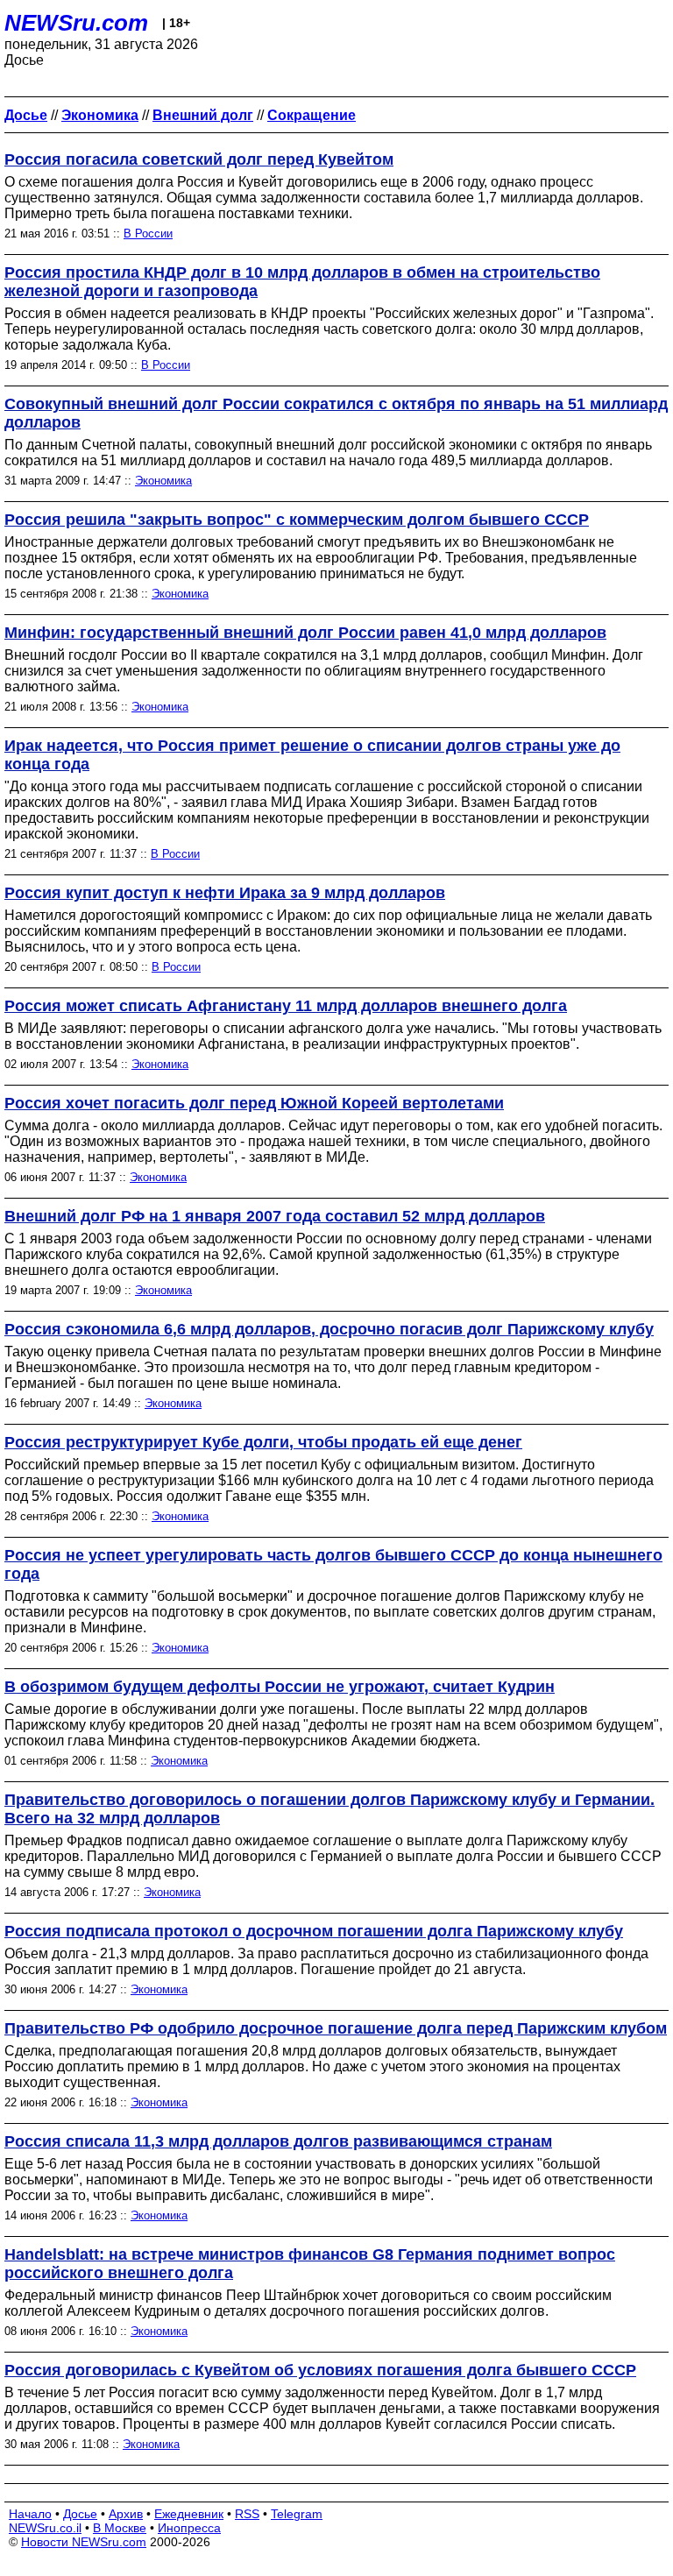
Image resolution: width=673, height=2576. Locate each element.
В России (148, 234)
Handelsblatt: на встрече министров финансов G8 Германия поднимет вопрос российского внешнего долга (310, 2264)
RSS (247, 2514)
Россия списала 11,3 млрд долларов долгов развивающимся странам (278, 2141)
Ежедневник (189, 2514)
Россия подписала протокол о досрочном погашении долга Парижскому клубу (314, 1931)
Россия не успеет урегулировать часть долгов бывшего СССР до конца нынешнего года (333, 1564)
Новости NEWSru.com (84, 2542)
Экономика (163, 481)
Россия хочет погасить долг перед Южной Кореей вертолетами (254, 1103)
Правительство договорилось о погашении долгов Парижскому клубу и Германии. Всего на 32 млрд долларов (329, 1809)
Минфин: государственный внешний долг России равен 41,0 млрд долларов (305, 633)
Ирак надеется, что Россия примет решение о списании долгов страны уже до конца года (312, 755)
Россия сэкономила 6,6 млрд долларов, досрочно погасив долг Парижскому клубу (329, 1329)
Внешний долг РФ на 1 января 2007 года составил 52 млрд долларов (275, 1216)
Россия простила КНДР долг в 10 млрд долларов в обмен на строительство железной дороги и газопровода (302, 282)
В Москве (120, 2528)
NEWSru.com (76, 23)
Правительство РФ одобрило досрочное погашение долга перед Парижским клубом (336, 2028)
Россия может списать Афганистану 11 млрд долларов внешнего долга (286, 1006)
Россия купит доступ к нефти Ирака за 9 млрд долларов (225, 893)
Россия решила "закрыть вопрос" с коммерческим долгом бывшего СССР (297, 520)
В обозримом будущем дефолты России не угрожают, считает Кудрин (280, 1687)
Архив (126, 2514)
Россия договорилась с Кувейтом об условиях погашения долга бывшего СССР (320, 2370)
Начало (30, 2514)
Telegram (297, 2514)
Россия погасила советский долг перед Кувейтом (199, 159)
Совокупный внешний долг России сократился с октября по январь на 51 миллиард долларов (336, 413)
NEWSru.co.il (45, 2528)
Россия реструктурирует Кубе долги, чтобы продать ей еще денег (263, 1442)
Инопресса (189, 2528)
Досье (80, 2514)
